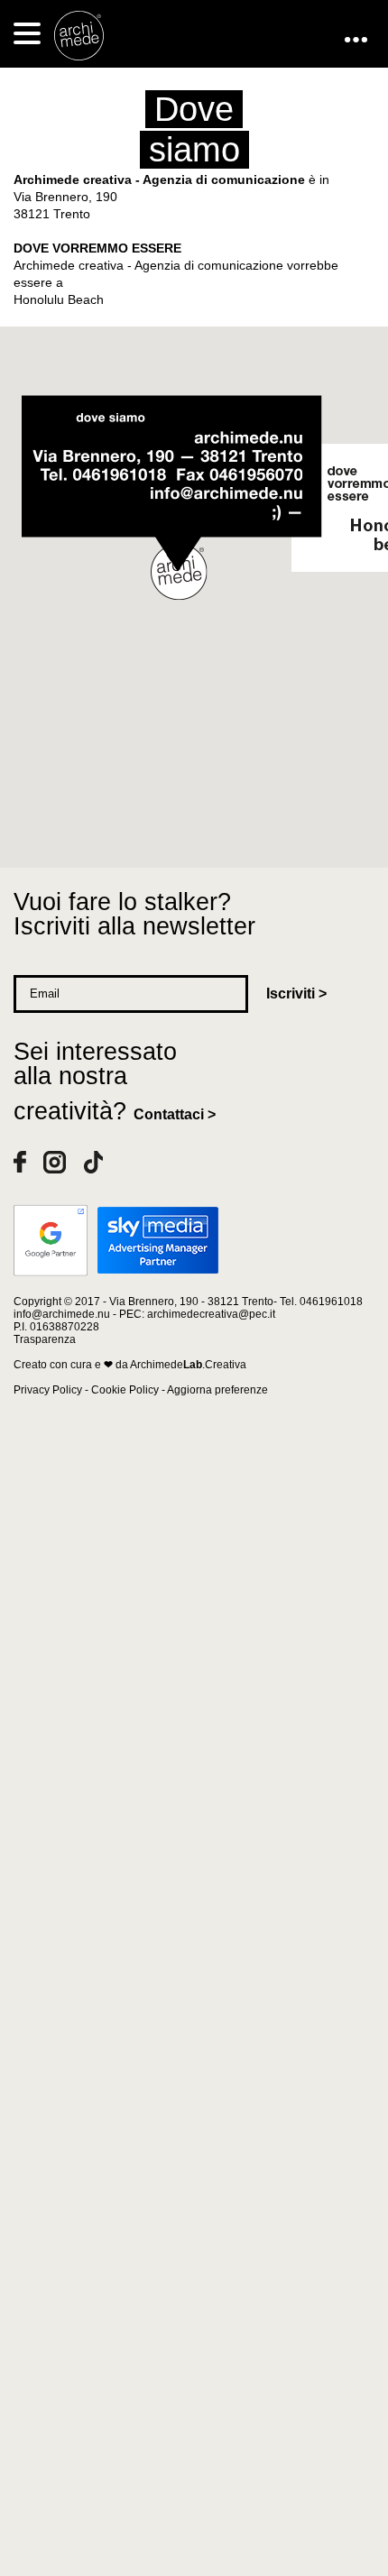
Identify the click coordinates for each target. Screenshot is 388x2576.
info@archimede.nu (62, 1314)
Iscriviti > (296, 994)
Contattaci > (175, 1114)
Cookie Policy (125, 1390)
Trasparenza (45, 1339)
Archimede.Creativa (188, 1365)
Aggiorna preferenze (217, 1390)
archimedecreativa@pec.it (211, 1314)
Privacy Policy (48, 1390)
